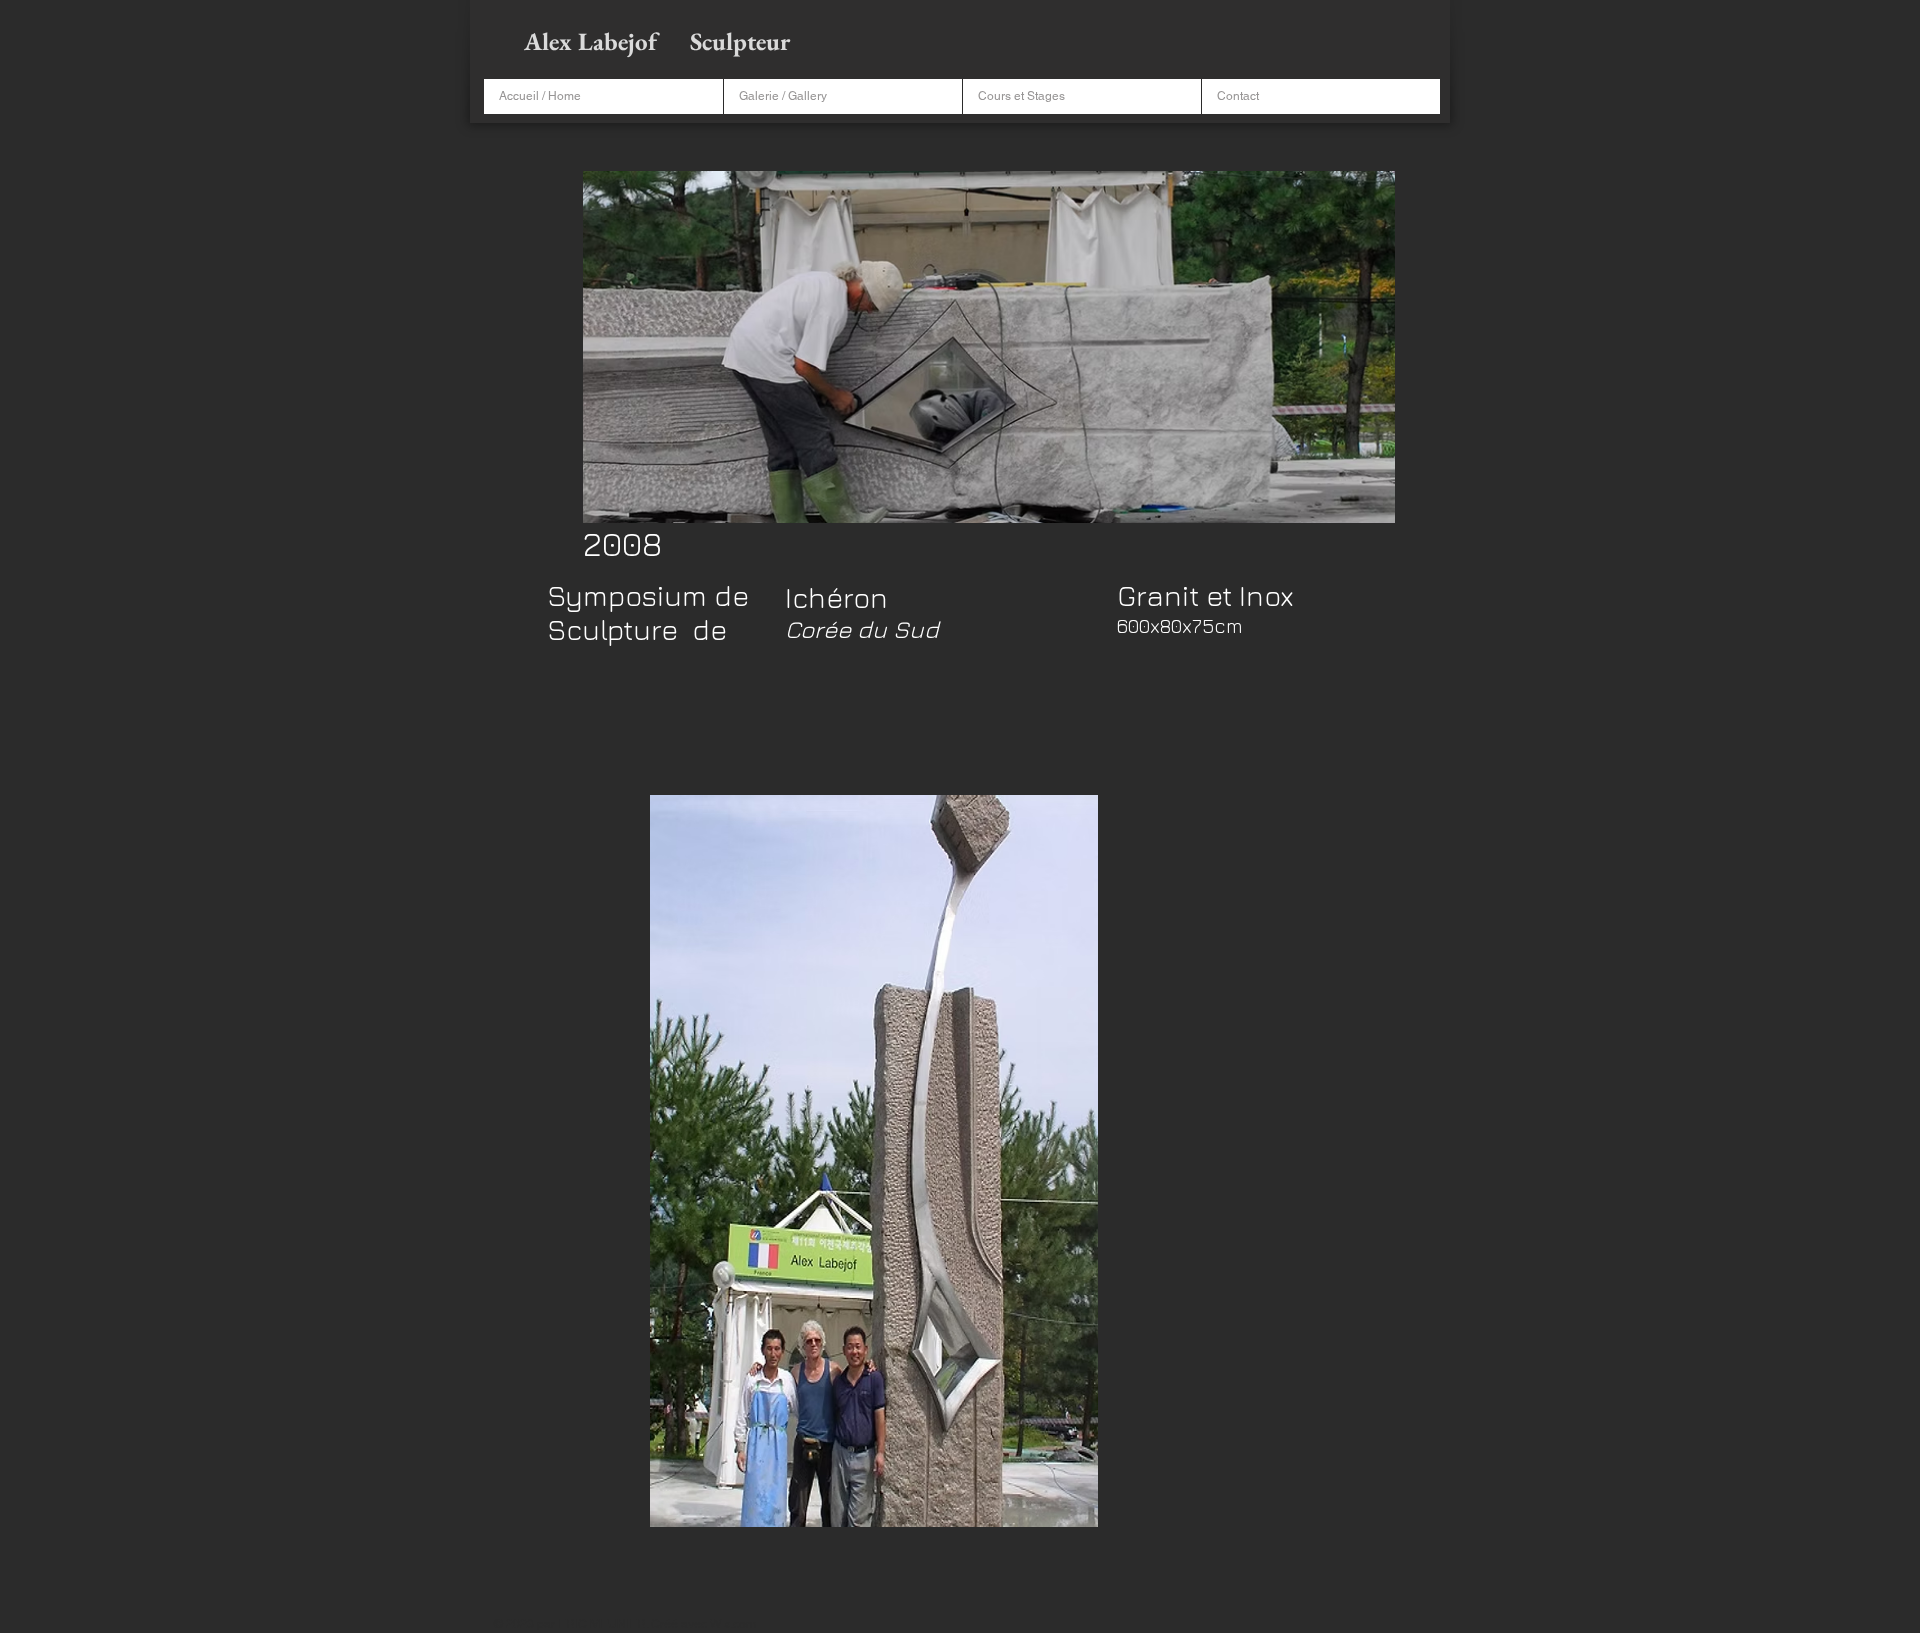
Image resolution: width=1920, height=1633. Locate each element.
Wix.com (733, 1624)
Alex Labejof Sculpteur (659, 41)
